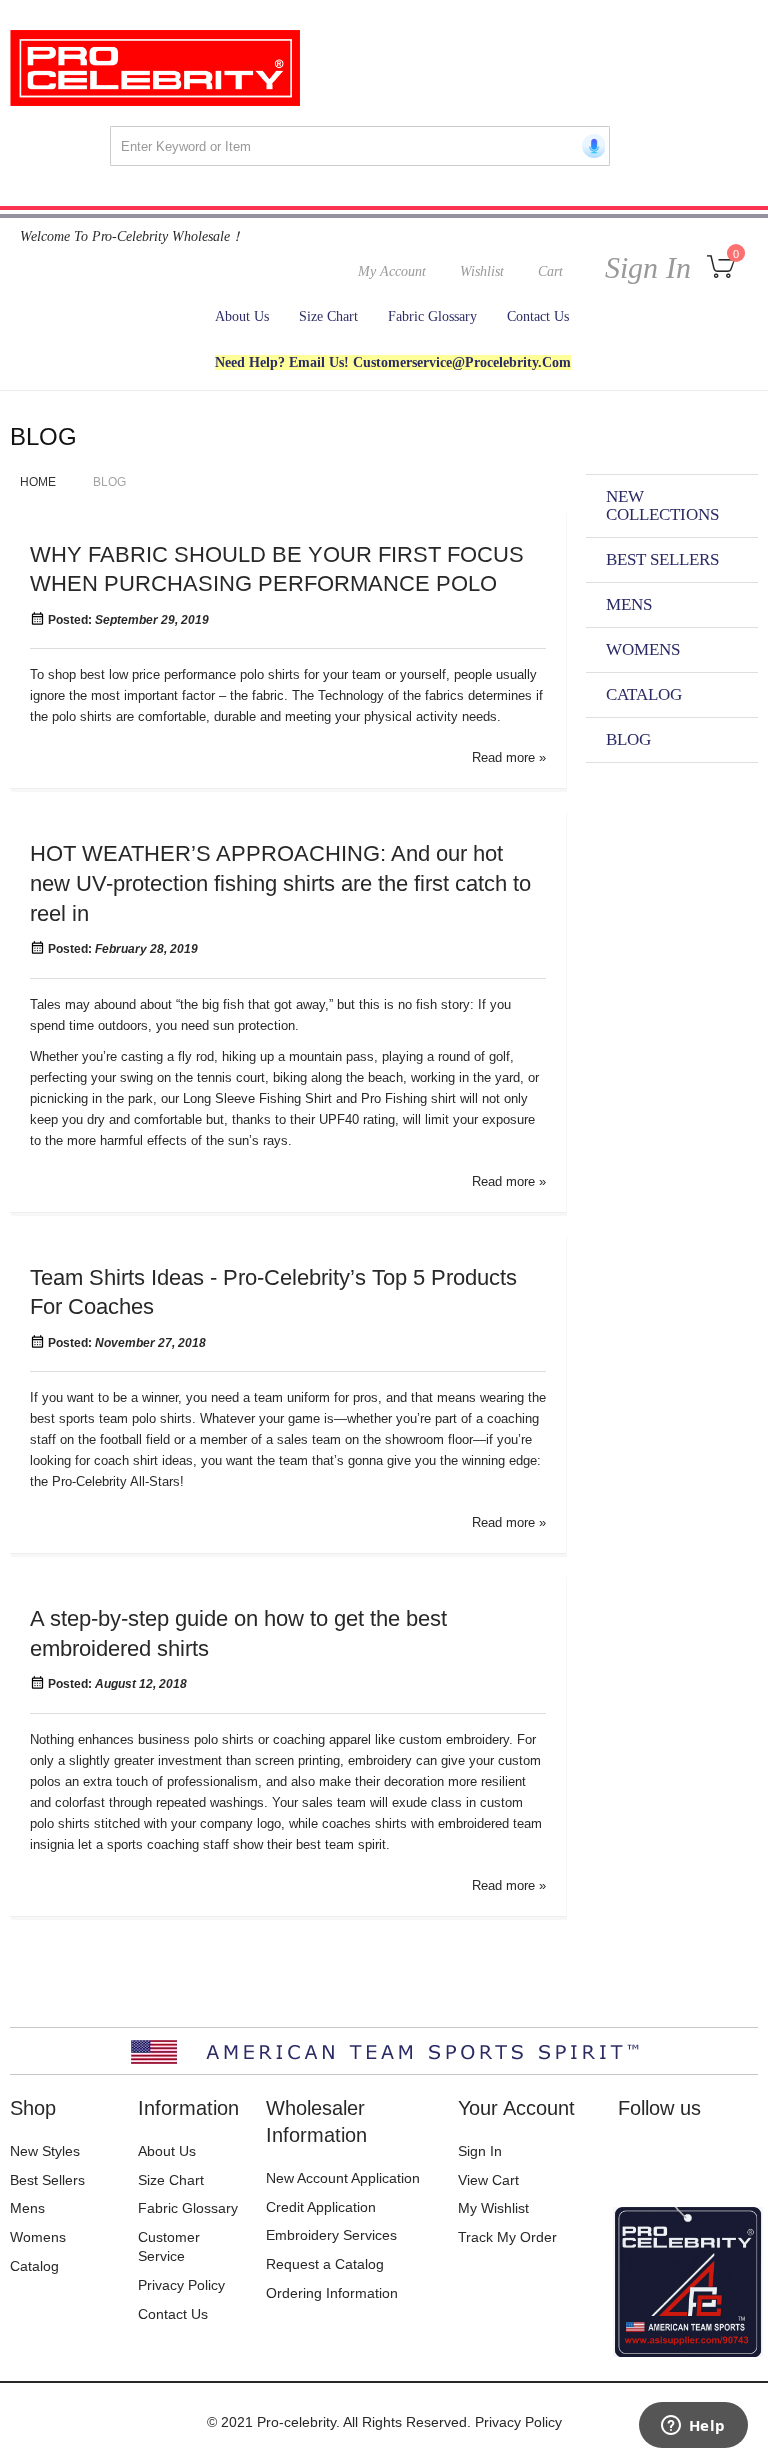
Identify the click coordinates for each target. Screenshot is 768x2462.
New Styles (45, 2151)
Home (39, 482)
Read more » (509, 757)
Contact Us (173, 2314)
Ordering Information (332, 2293)
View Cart (488, 2180)
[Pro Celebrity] (155, 68)
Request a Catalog (325, 2264)
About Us (167, 2151)
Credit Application (321, 2207)
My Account (392, 271)
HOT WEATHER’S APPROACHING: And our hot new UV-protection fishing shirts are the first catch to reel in (280, 883)
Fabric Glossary (188, 2208)
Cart (550, 271)
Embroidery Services (331, 2235)
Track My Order (507, 2237)
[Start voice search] (590, 146)
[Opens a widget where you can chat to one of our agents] (693, 2427)
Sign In (644, 267)
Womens (38, 2237)
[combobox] (360, 146)
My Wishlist (493, 2208)
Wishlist (482, 271)
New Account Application (343, 2178)
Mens (27, 2208)
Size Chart (171, 2180)
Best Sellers (47, 2180)
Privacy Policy (181, 2285)
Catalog (34, 2266)
